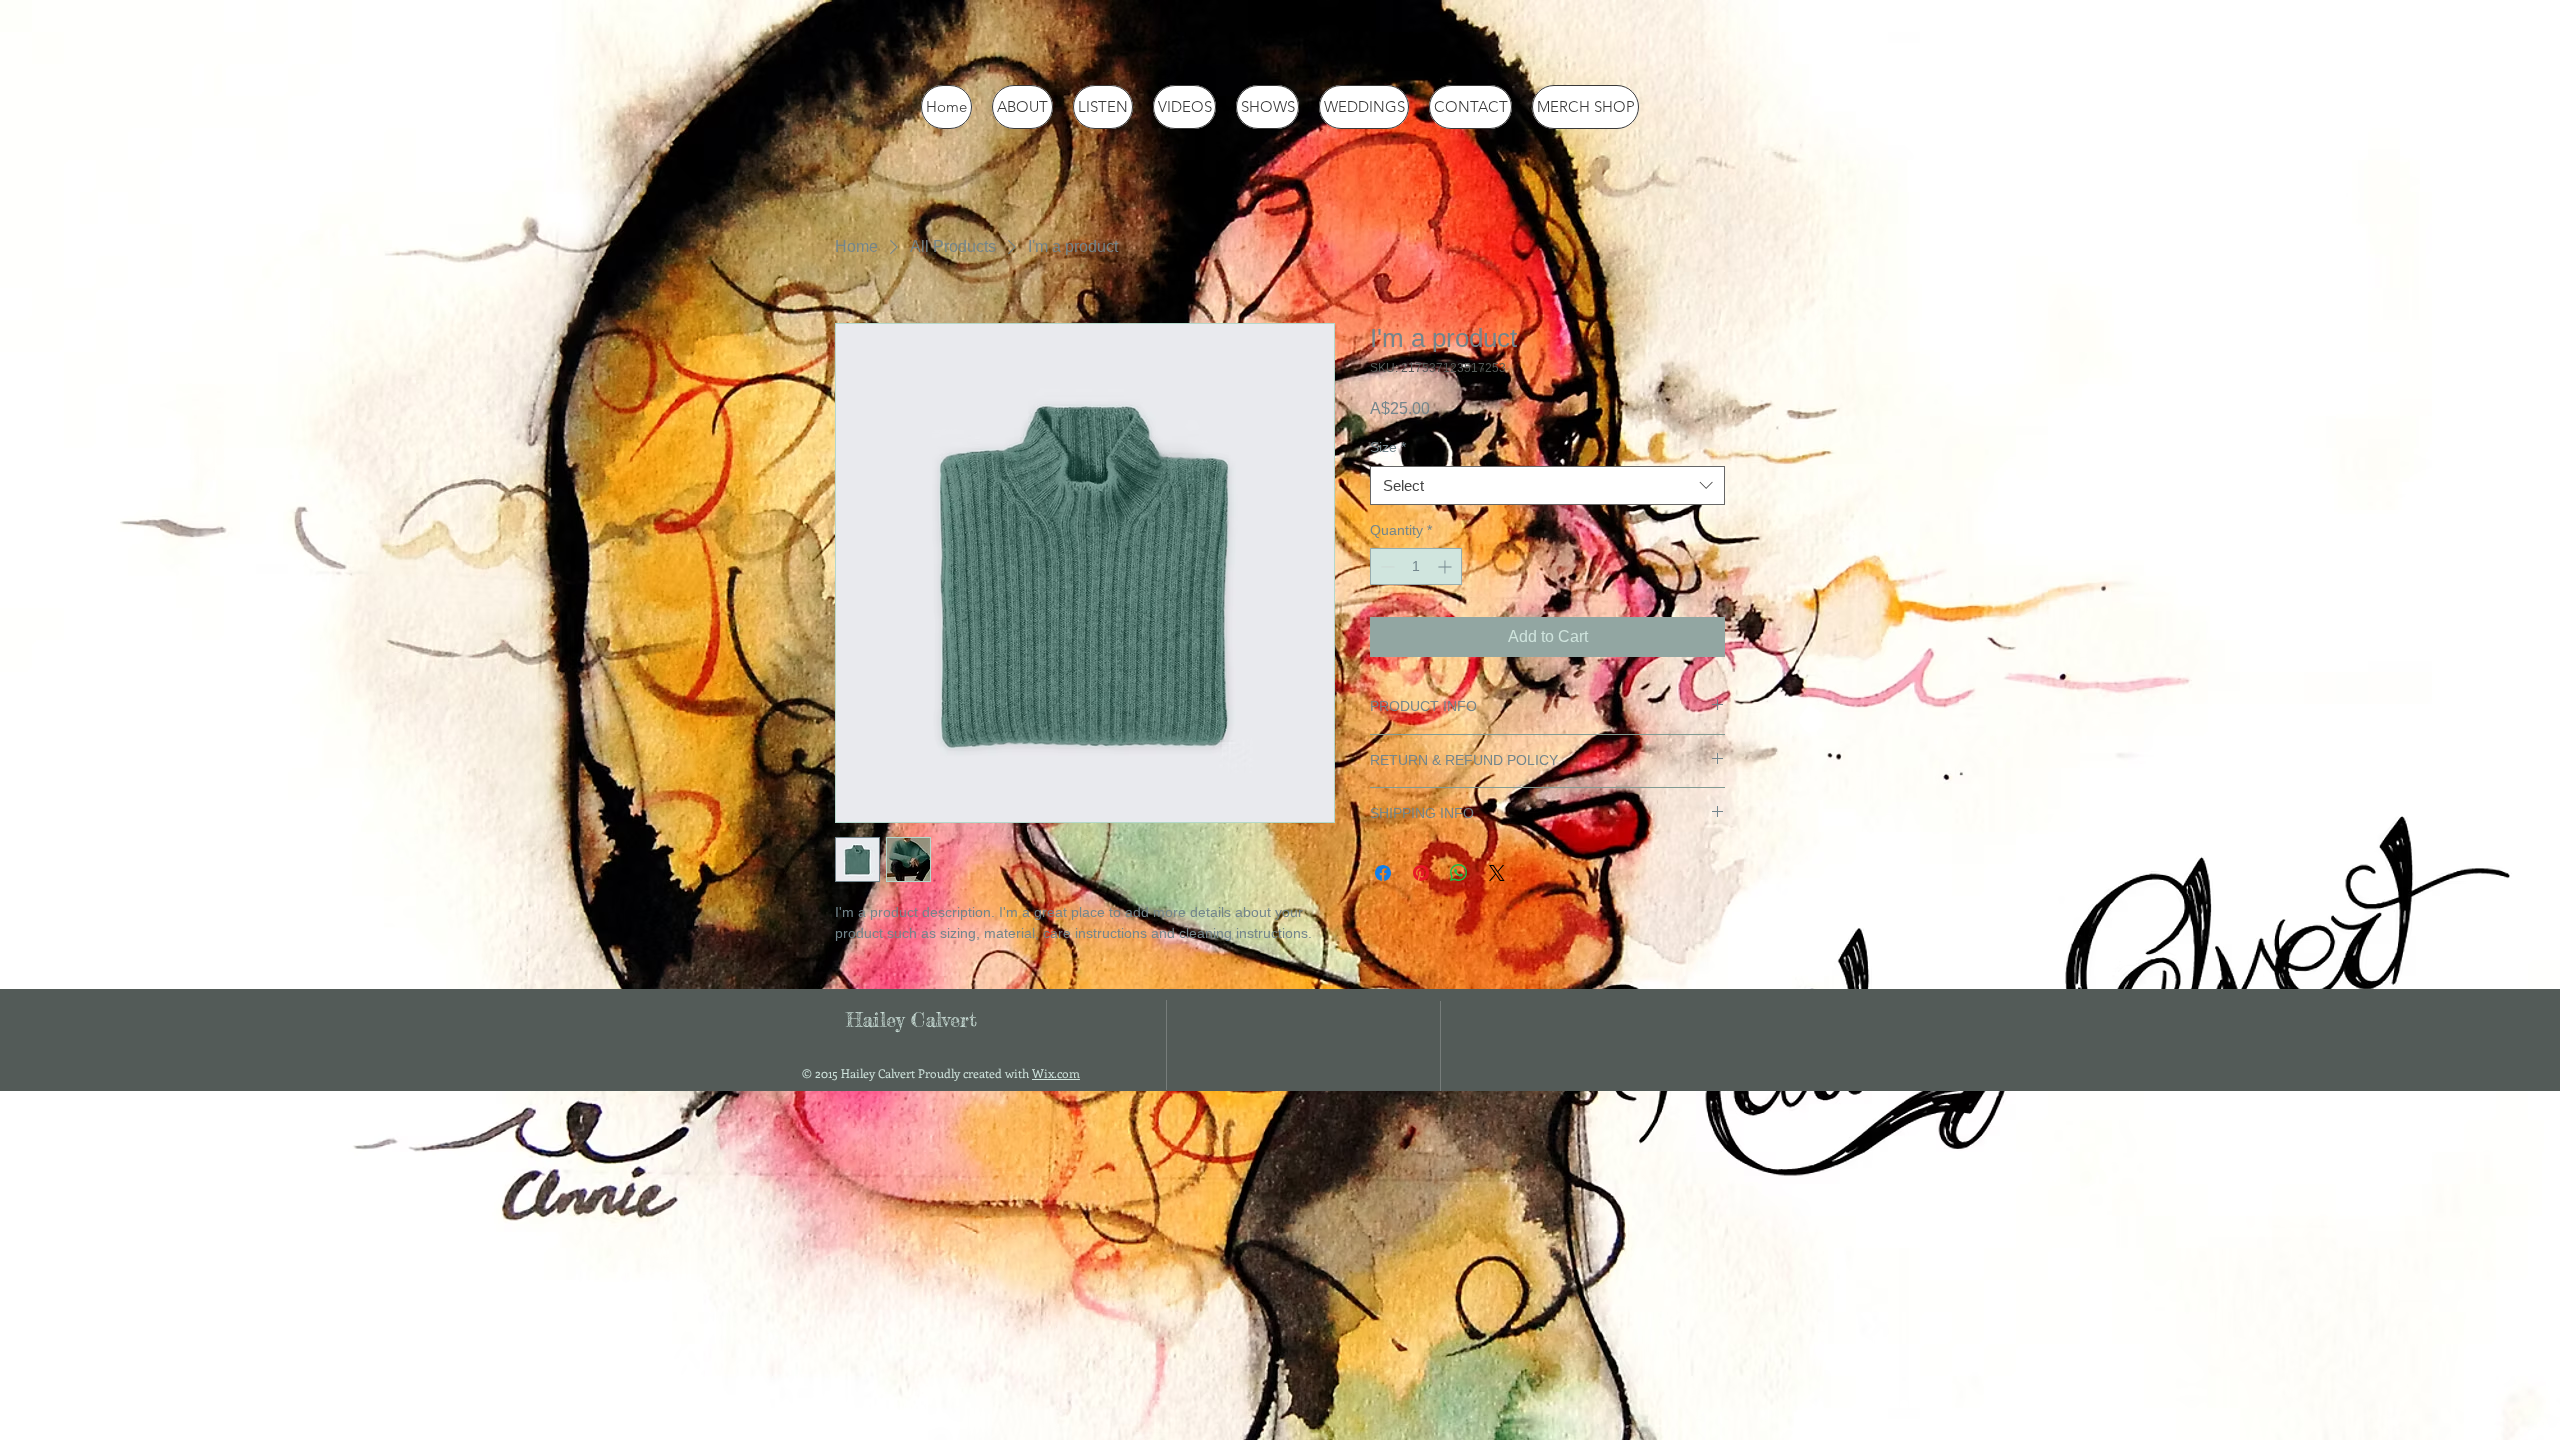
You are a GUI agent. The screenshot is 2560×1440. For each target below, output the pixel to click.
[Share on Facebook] (1383, 873)
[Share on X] (1497, 873)
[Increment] (1446, 566)
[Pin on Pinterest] (1421, 873)
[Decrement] (1385, 566)
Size (1388, 447)
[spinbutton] (1416, 566)
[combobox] (1547, 485)
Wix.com (1056, 1073)
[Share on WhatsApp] (1459, 873)
